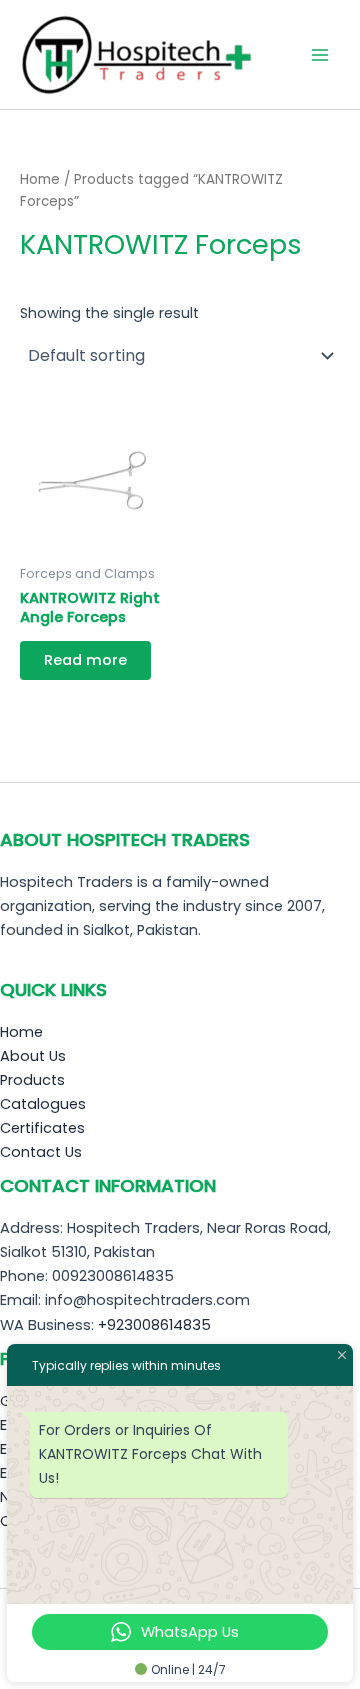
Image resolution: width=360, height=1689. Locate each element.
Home (40, 179)
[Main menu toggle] (320, 54)
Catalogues (43, 1104)
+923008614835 (154, 1325)
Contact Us (41, 1152)
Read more (85, 660)
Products (32, 1080)
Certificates (42, 1128)
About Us (33, 1056)
